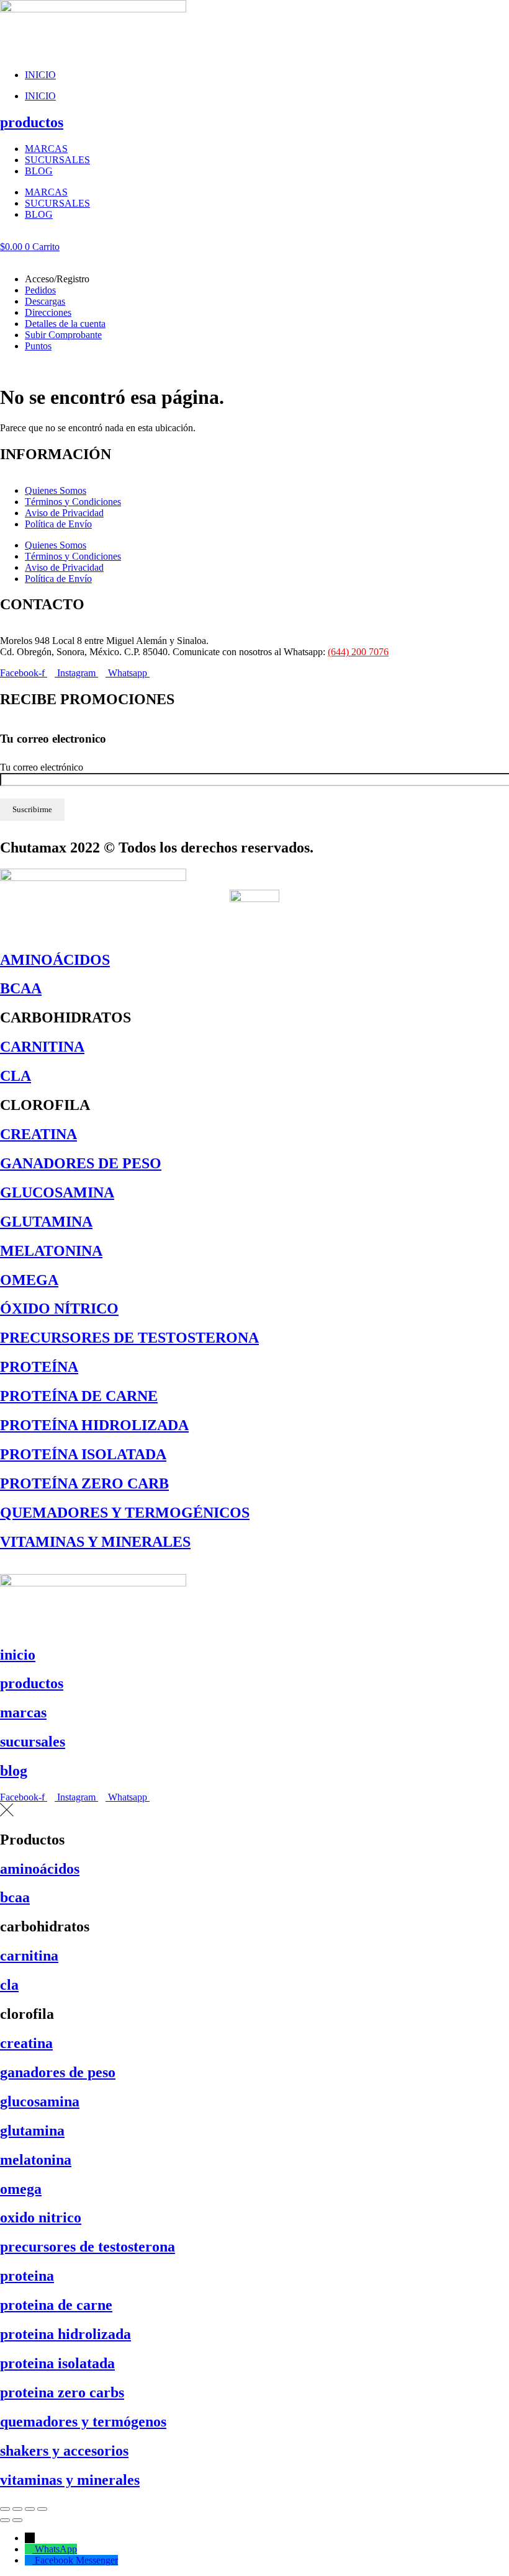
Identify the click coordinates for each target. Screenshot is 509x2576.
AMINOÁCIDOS (55, 960)
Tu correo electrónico (42, 767)
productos (32, 122)
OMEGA (29, 1280)
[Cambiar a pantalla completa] (17, 2509)
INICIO (40, 75)
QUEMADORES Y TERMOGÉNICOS (125, 1513)
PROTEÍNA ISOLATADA (83, 1454)
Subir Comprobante (63, 335)
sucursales (33, 1742)
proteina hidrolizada (65, 2334)
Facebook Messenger (76, 2560)
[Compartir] (30, 2509)
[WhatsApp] (30, 2549)
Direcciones (48, 312)
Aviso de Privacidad (64, 513)
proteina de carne (56, 2305)
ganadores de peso (58, 2072)
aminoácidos (40, 1869)
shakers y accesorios (64, 2451)
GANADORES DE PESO (81, 1163)
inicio (18, 1655)
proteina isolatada (57, 2363)
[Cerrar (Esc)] (42, 2509)
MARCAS (46, 149)
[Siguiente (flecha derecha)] (17, 2520)
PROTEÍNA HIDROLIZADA (94, 1425)
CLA (16, 1076)
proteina (27, 2276)
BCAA (21, 988)
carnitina (29, 1956)
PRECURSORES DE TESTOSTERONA (129, 1338)
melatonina (36, 2160)
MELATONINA (51, 1251)
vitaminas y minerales (70, 2480)
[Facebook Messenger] (30, 2560)
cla (9, 1985)
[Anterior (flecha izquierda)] (5, 2520)
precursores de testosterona (88, 2247)
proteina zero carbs (62, 2392)
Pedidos (40, 290)
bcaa (15, 1897)
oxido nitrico (41, 2217)
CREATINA (38, 1134)
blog (14, 1771)
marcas (23, 1712)
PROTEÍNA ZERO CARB (84, 1483)
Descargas (45, 301)
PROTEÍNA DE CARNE (79, 1396)
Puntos (38, 346)
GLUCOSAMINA (57, 1192)
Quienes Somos (56, 490)
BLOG (39, 171)
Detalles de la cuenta (65, 324)
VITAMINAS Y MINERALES (95, 1542)
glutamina (32, 2131)
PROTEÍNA (39, 1367)
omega (21, 2189)
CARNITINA (42, 1047)
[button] (254, 258)
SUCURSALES (57, 160)
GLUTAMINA (46, 1222)
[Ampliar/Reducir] (5, 2509)
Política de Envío (58, 524)
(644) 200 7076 (358, 652)
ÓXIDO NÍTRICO (59, 1308)
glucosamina (40, 2101)
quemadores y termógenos (83, 2422)
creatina (26, 2043)
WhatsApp (56, 2549)
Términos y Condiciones (73, 502)
